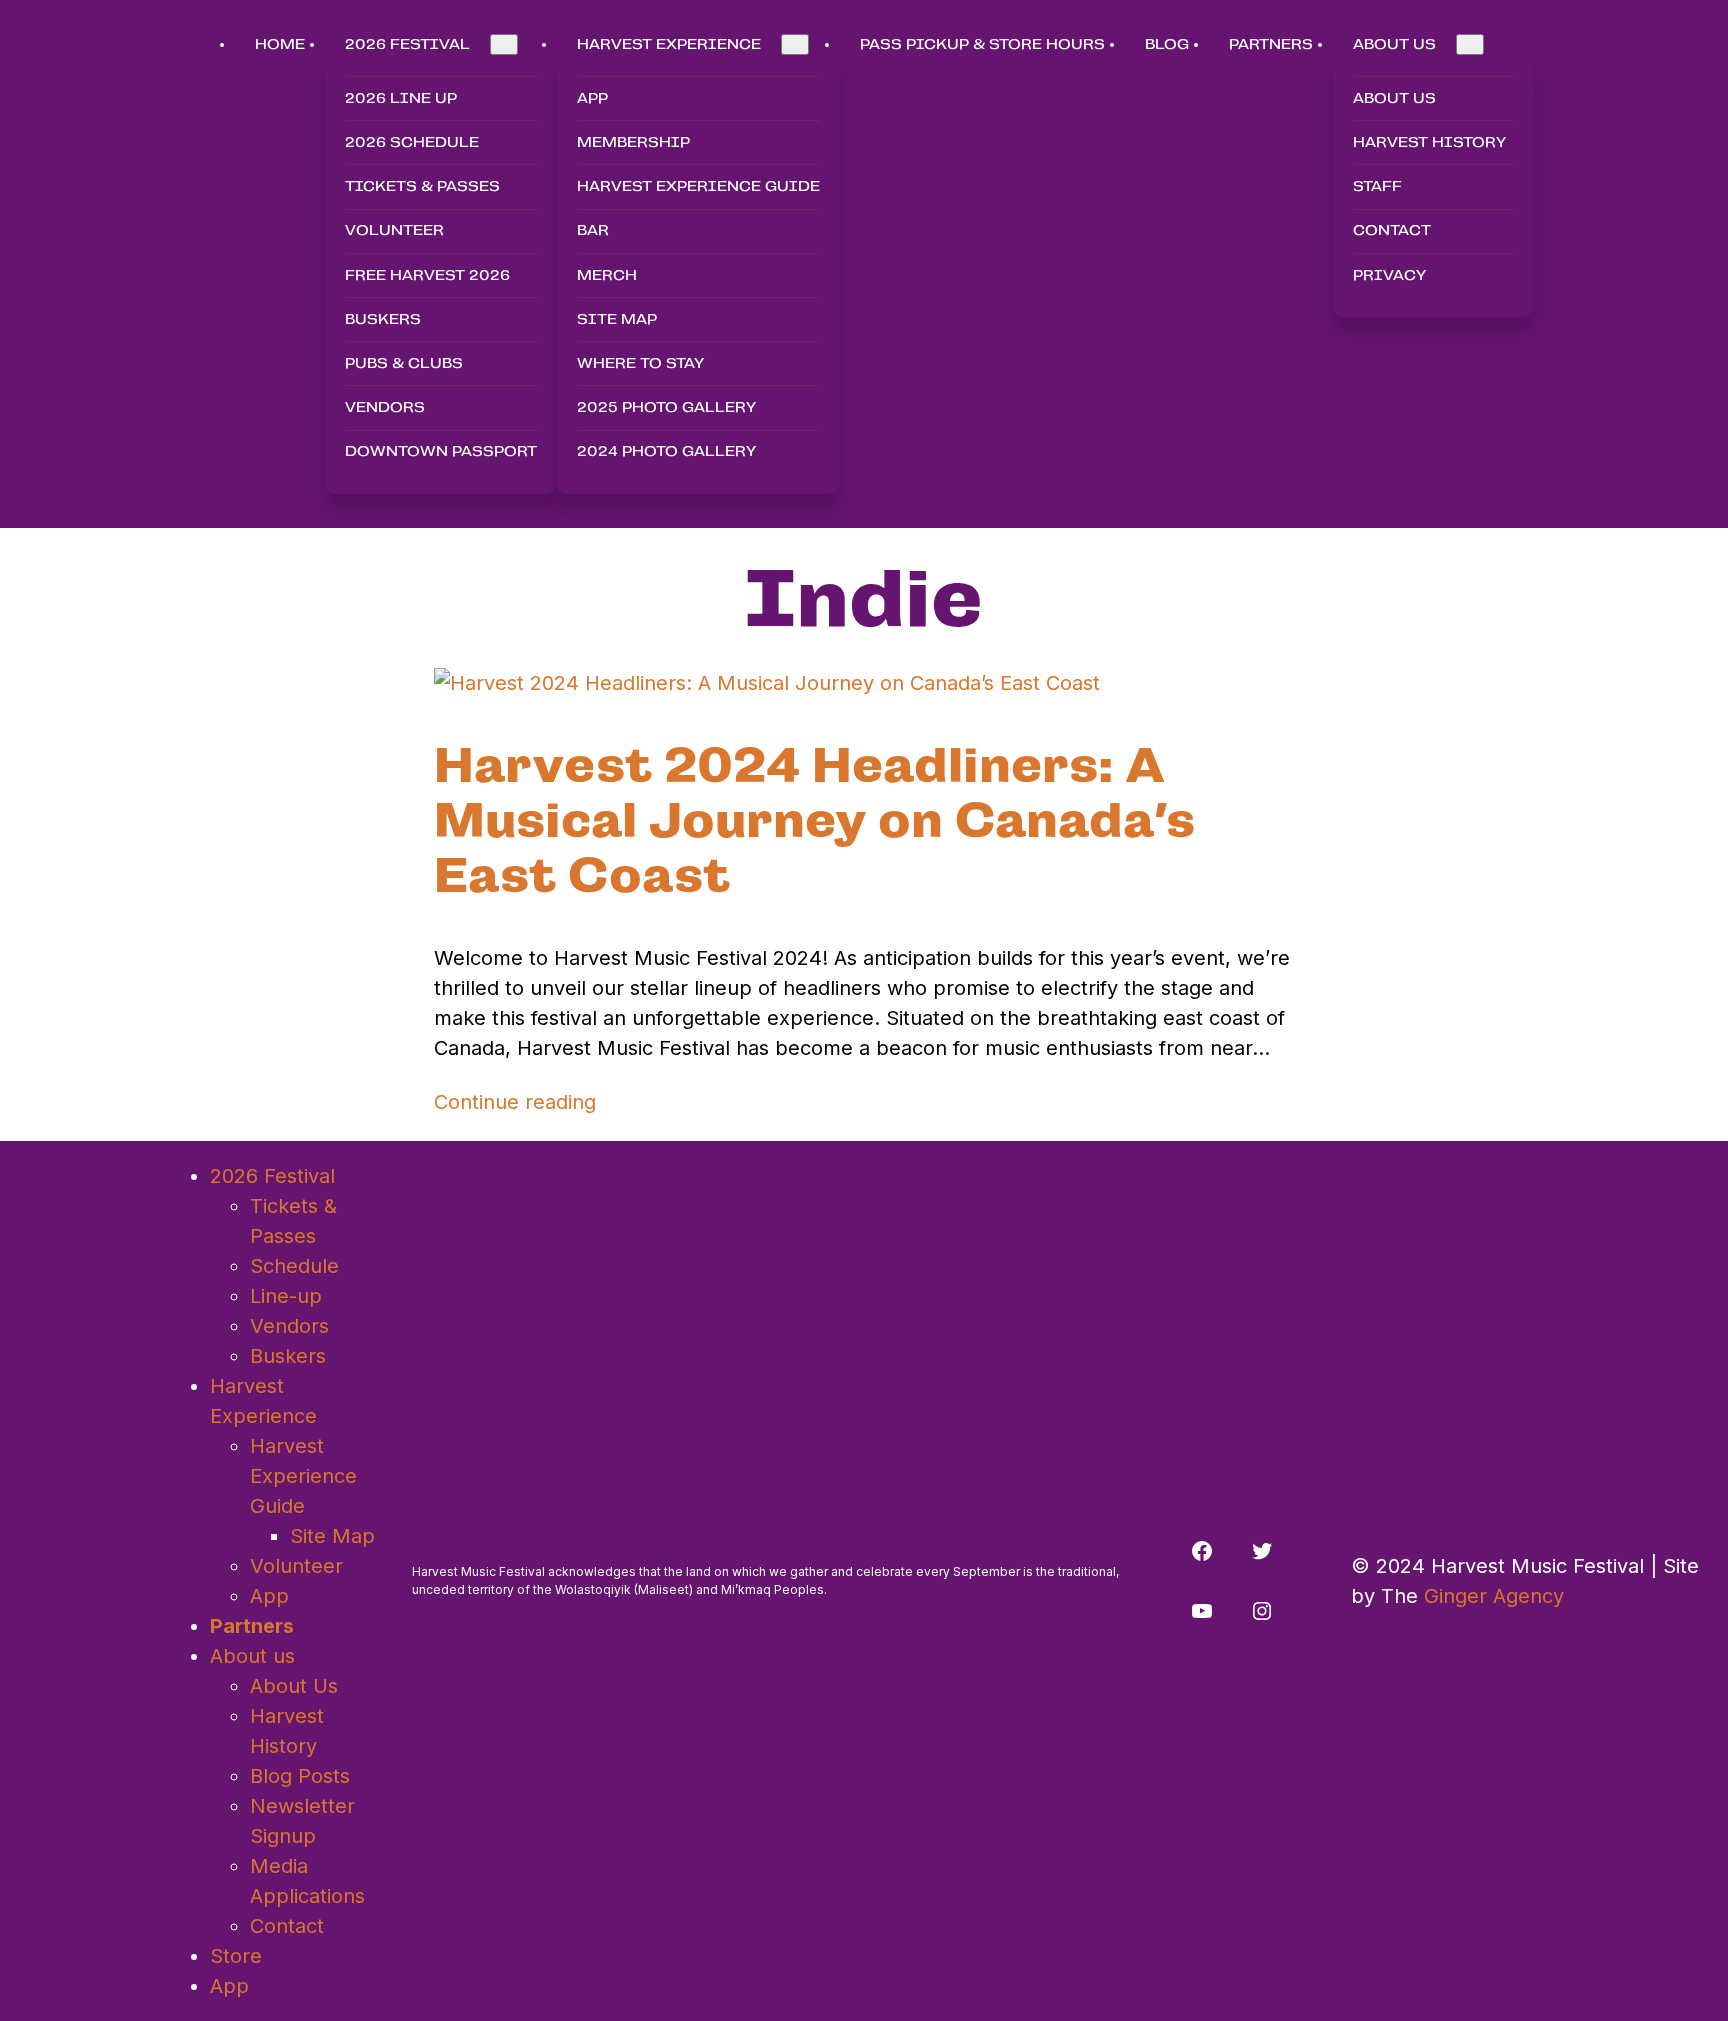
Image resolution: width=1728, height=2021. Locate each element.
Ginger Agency (1494, 1596)
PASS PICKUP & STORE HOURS (982, 44)
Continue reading (515, 1102)
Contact (1392, 230)
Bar (593, 230)
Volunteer (394, 230)
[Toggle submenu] (504, 44)
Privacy (1389, 275)
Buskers (383, 319)
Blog (1167, 44)
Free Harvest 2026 (427, 275)
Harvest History (1429, 142)
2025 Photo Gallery (666, 407)
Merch (607, 275)
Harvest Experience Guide (698, 186)
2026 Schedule (412, 142)
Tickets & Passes (422, 186)
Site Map (617, 319)
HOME (280, 44)
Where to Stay (640, 363)
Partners (252, 1626)
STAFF (1377, 186)
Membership (633, 142)
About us (1394, 98)
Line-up (286, 1296)
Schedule (294, 1266)
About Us (294, 1686)
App (592, 98)
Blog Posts (300, 1776)
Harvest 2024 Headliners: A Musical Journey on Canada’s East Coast (814, 820)
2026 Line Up (401, 98)
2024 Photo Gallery (666, 451)
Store (236, 1956)
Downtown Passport (441, 451)
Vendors (385, 407)
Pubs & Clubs (404, 363)
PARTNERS (1271, 44)
